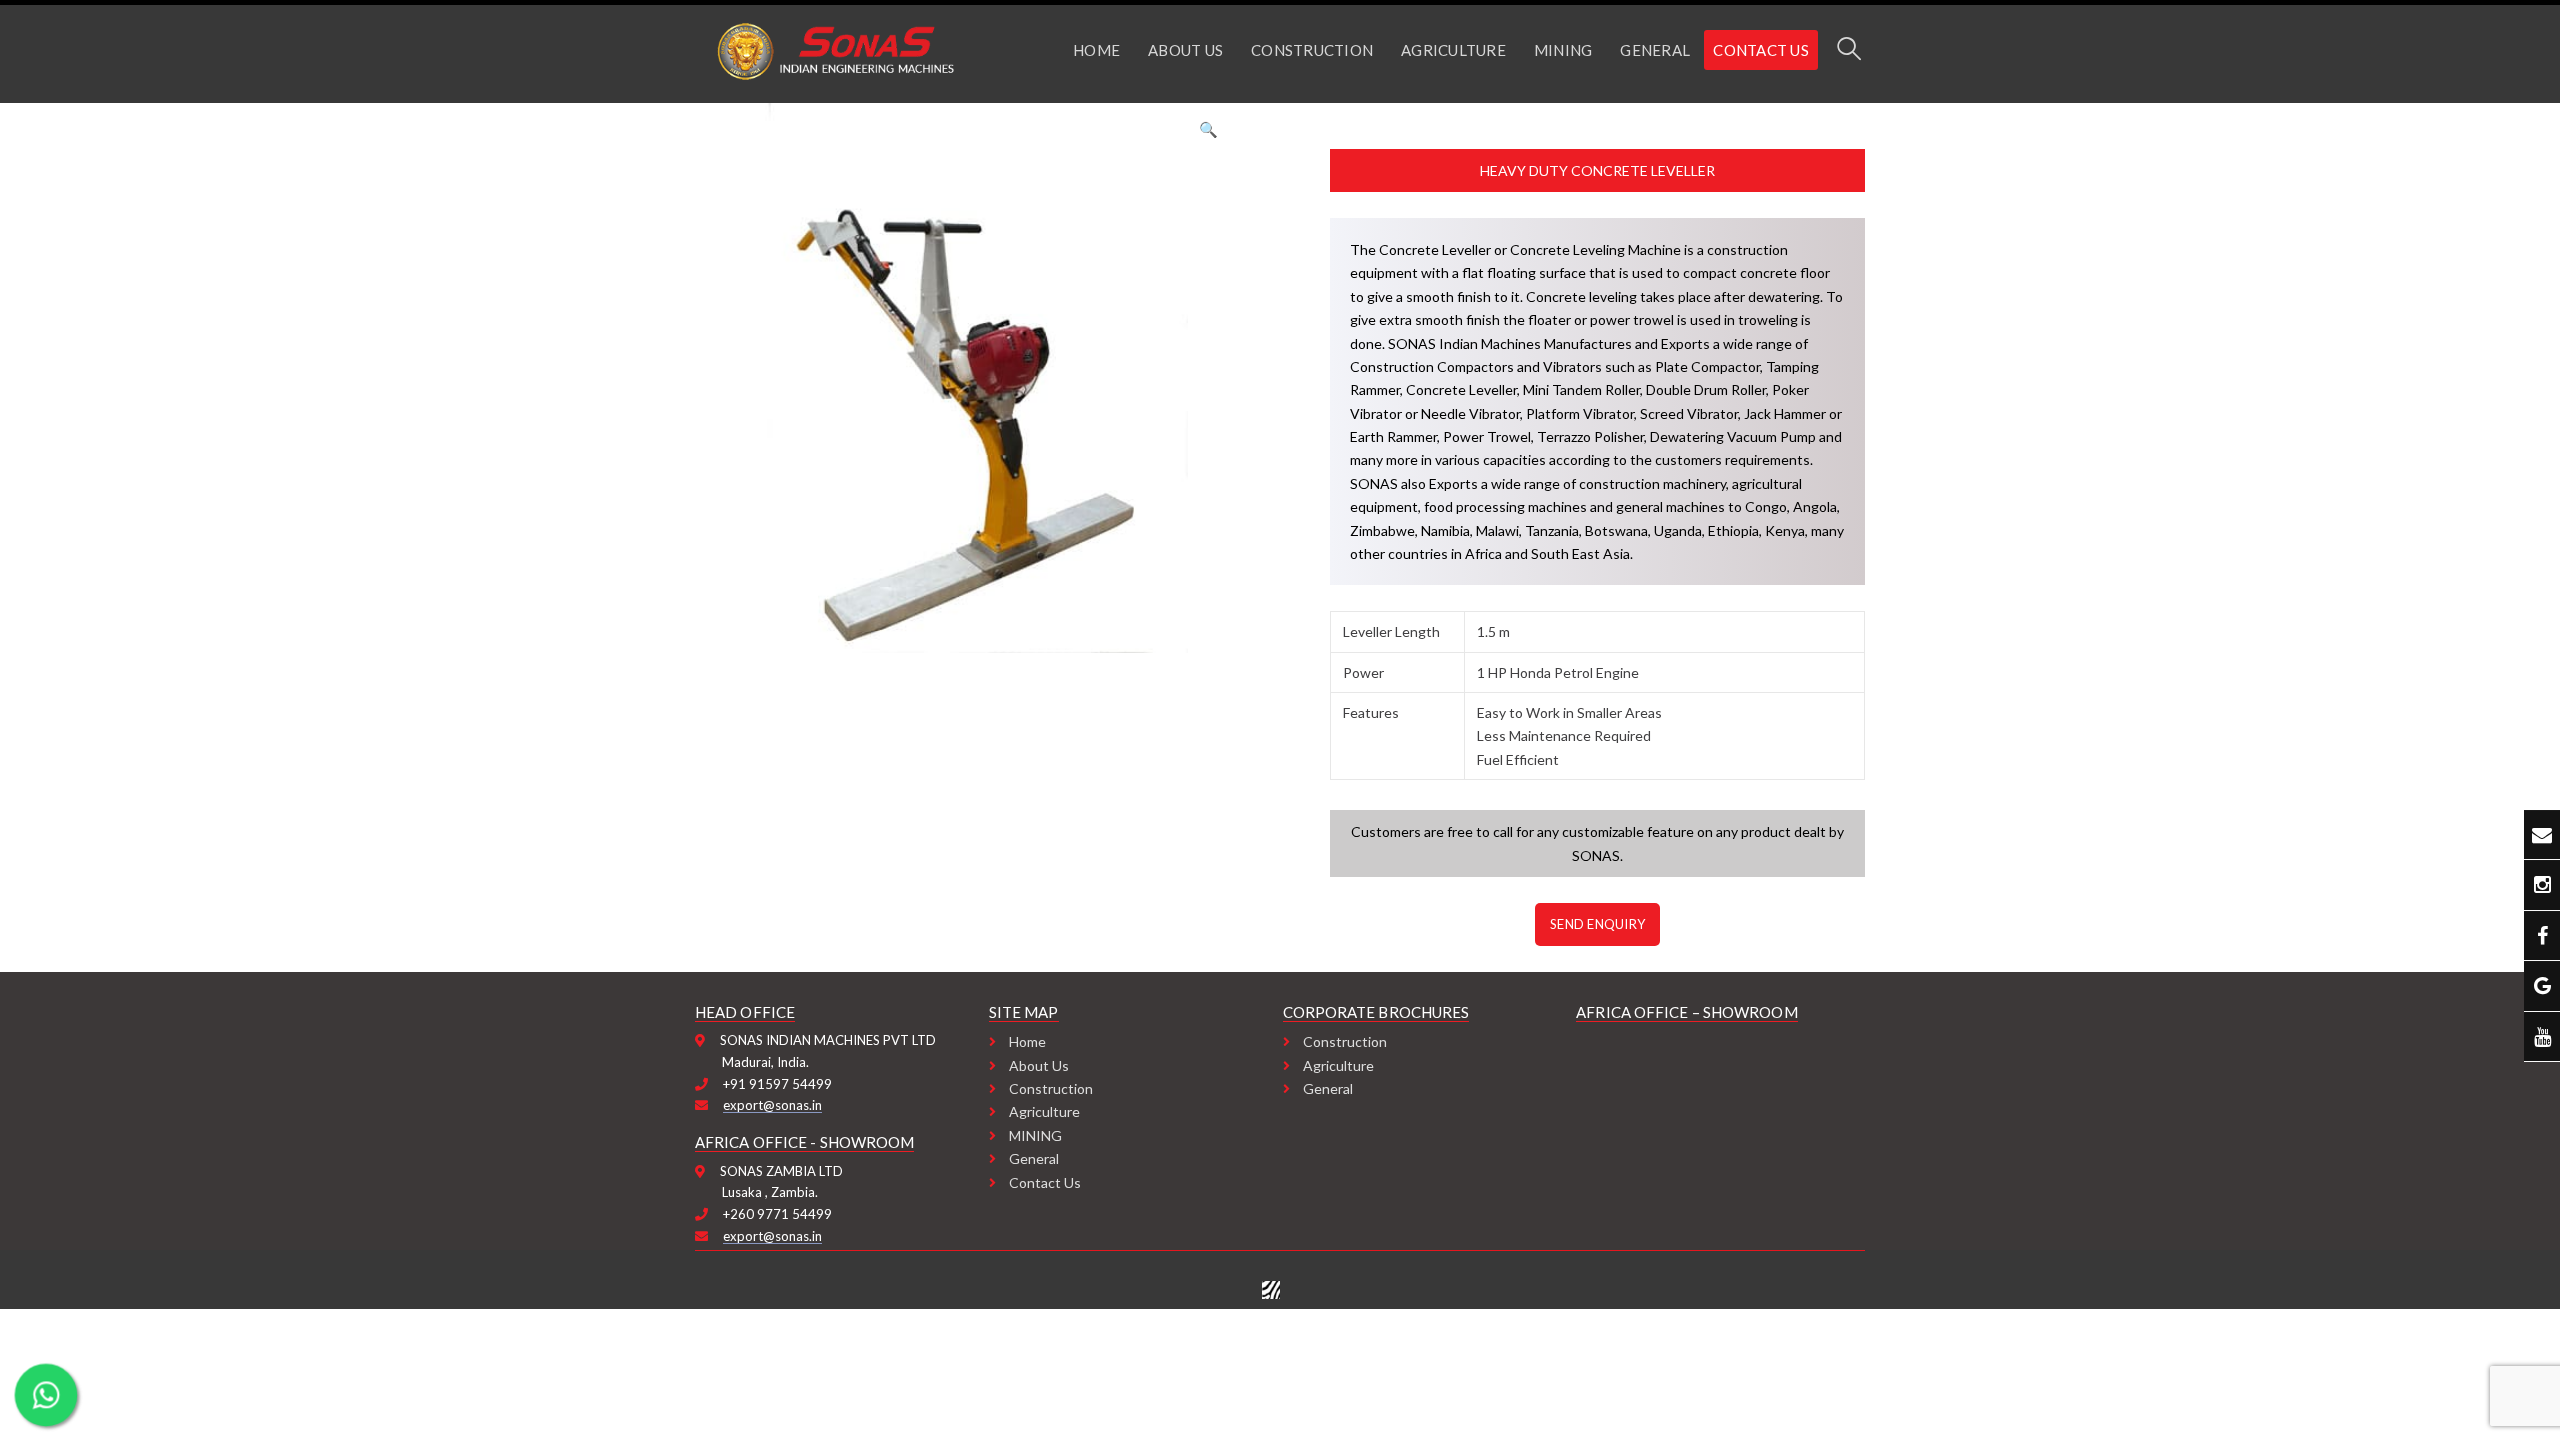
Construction (1051, 1088)
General (1034, 1158)
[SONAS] (835, 49)
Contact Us (1045, 1182)
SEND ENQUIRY (1597, 924)
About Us (1039, 1065)
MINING (1035, 1135)
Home (1027, 1041)
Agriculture (1044, 1111)
